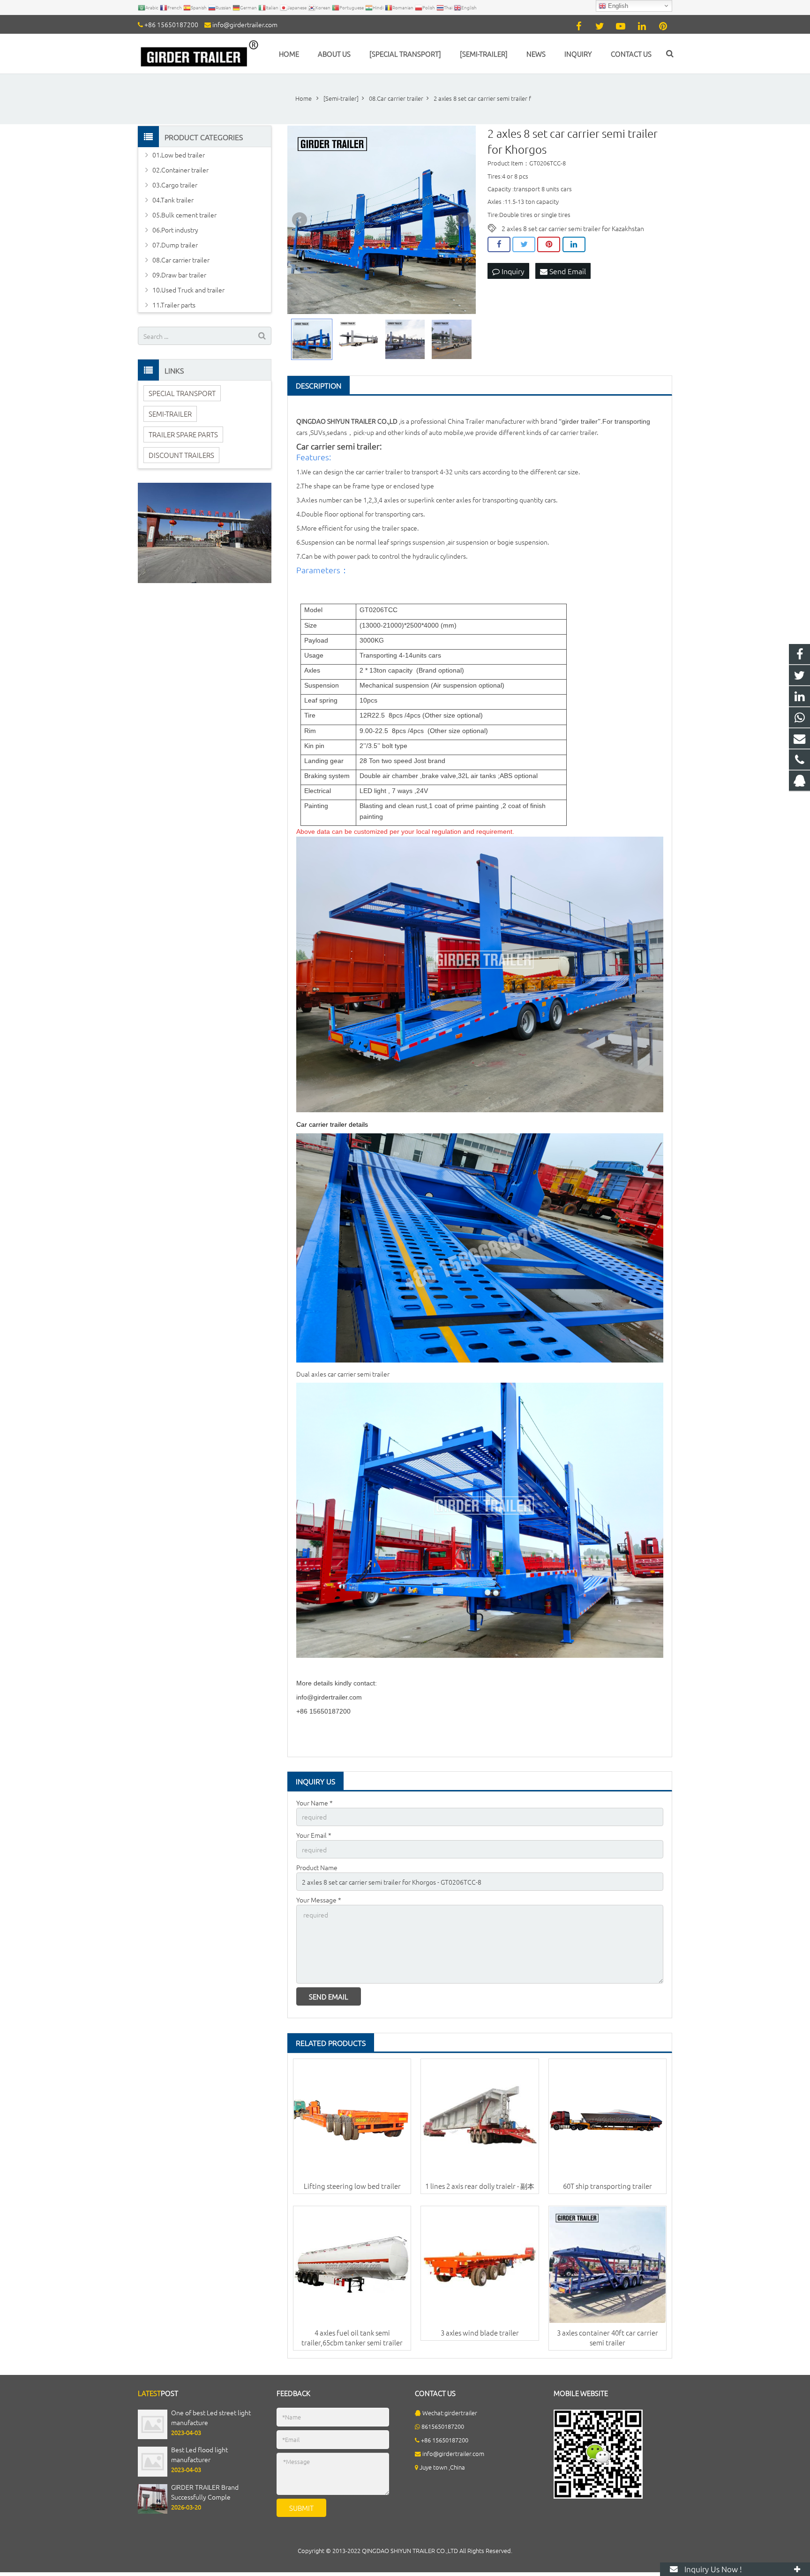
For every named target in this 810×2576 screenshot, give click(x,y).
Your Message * (319, 1900)
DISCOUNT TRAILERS (181, 455)
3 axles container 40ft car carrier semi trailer (607, 2337)
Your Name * (315, 1803)
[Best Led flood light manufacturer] (153, 2474)
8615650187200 (443, 2426)
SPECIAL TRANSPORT (182, 393)
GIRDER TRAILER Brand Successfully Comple (205, 2492)
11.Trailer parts (174, 305)
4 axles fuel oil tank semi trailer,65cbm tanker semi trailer (352, 2337)
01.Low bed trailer (179, 155)
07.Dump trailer (175, 245)
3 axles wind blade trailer (480, 2333)
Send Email (567, 271)
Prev (300, 220)
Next (464, 220)
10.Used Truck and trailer (188, 290)
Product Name (317, 1867)
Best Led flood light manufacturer (199, 2454)
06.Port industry (175, 230)
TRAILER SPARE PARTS (183, 434)
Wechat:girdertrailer (450, 2413)
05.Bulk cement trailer (184, 215)
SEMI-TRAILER (170, 414)
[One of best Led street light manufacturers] (153, 2437)
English (617, 6)
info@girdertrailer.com (245, 24)
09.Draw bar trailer (179, 275)
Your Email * (314, 1835)
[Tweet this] (524, 245)
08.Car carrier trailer (181, 260)
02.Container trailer (180, 170)
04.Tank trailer (173, 200)
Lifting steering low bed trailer (352, 2186)
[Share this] (499, 245)
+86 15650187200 (171, 24)
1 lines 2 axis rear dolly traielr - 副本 (480, 2186)
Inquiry (512, 271)
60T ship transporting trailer (607, 2186)
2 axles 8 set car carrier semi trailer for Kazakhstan (573, 228)
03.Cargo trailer (175, 185)
